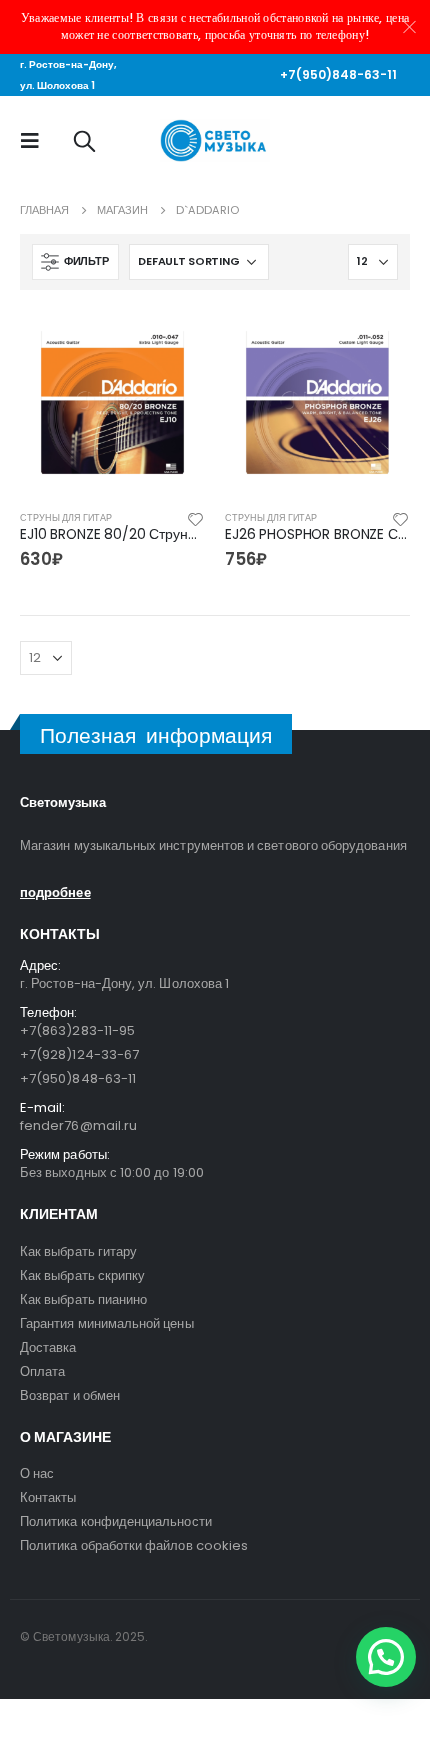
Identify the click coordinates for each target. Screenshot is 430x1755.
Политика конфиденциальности (116, 1521)
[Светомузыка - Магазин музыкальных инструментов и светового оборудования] (215, 140)
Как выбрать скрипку (82, 1275)
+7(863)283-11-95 (77, 1030)
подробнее (55, 892)
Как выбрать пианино (83, 1299)
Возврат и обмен (70, 1395)
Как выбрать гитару (78, 1251)
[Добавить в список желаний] (196, 518)
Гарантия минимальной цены (107, 1323)
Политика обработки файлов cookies (134, 1545)
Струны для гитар (66, 517)
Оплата (42, 1371)
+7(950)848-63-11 (338, 74)
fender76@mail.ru (78, 1125)
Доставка (48, 1347)
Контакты (48, 1497)
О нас (37, 1473)
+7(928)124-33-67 (79, 1054)
